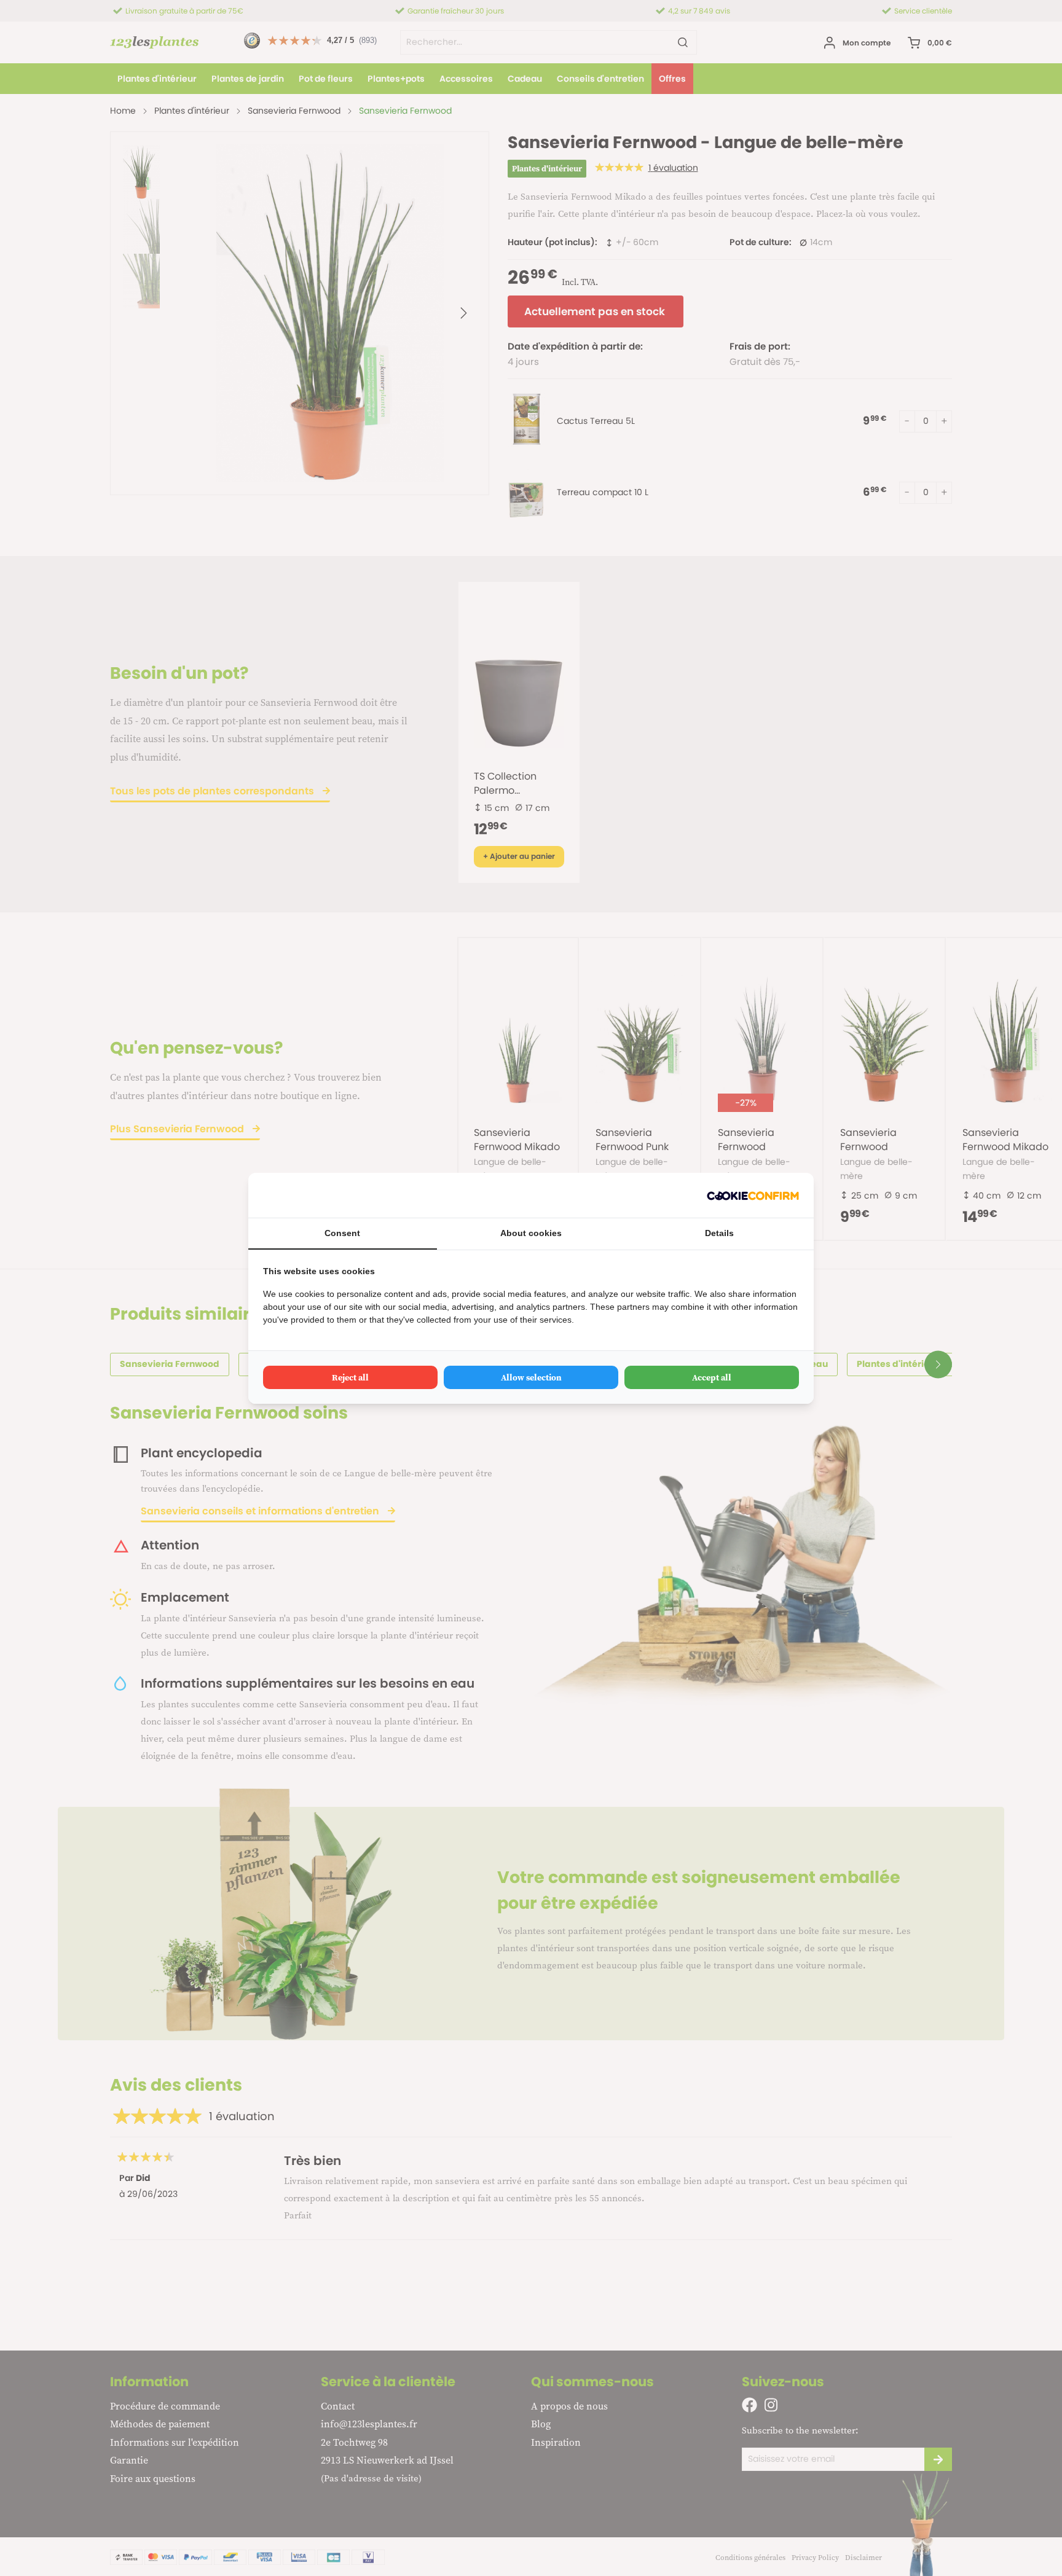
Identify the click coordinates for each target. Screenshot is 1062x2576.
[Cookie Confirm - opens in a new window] (753, 1195)
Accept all (712, 1377)
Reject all (350, 1377)
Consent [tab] (342, 1233)
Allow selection (531, 1377)
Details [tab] (719, 1233)
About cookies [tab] (531, 1233)
